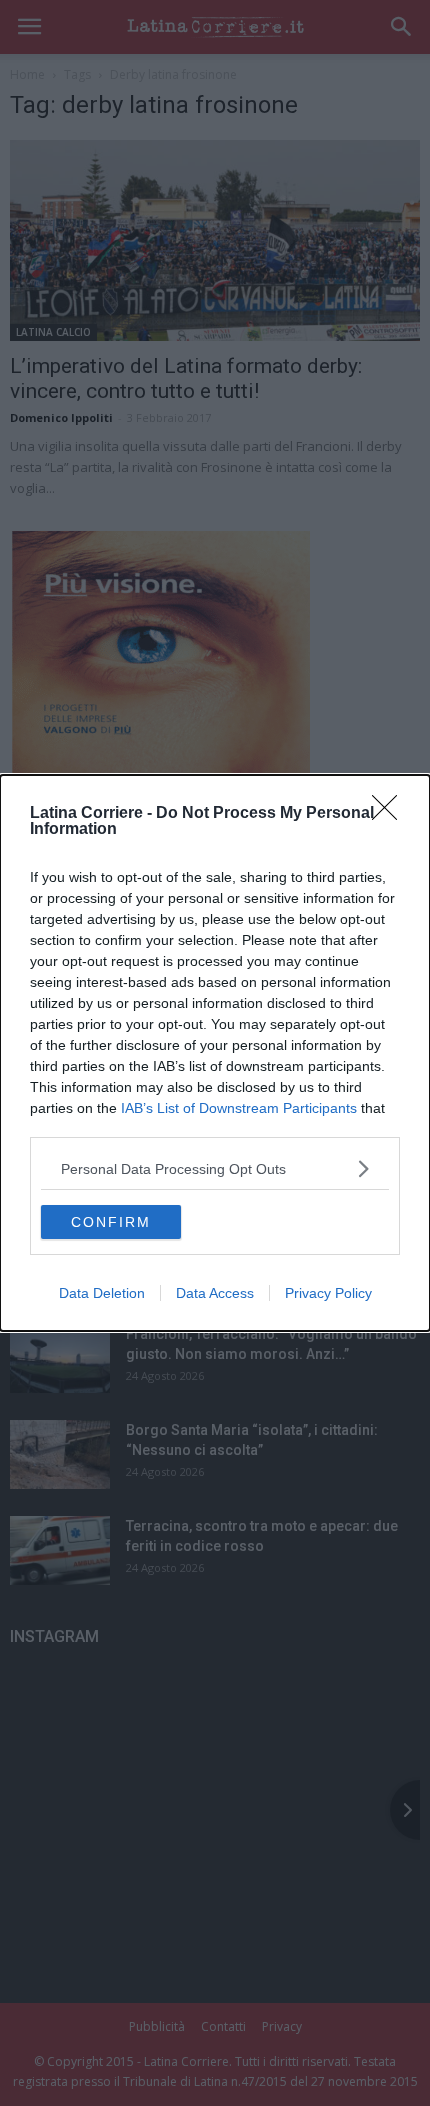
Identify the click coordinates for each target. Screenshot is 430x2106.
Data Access (215, 1293)
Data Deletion (102, 1293)
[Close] (391, 814)
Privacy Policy (328, 1293)
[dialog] (215, 1053)
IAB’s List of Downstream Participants (239, 1108)
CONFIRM (111, 1222)
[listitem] (215, 1168)
